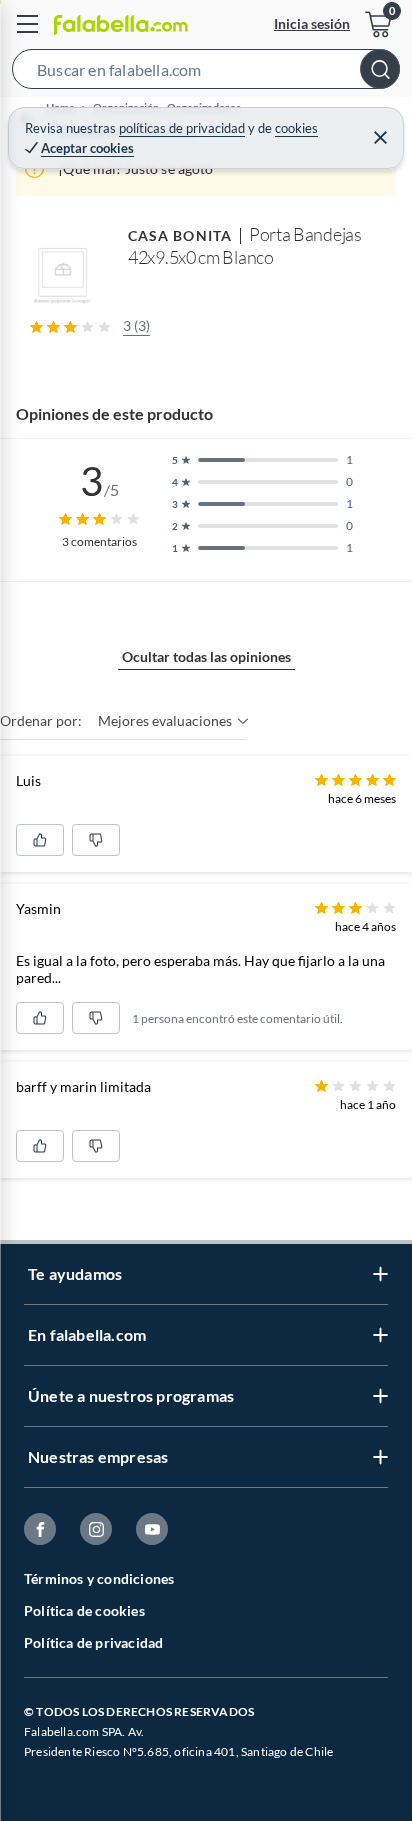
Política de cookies (84, 1610)
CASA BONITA (180, 235)
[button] (206, 73)
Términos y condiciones (99, 1578)
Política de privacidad (93, 1642)
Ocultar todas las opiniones (206, 656)
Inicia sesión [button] (312, 23)
